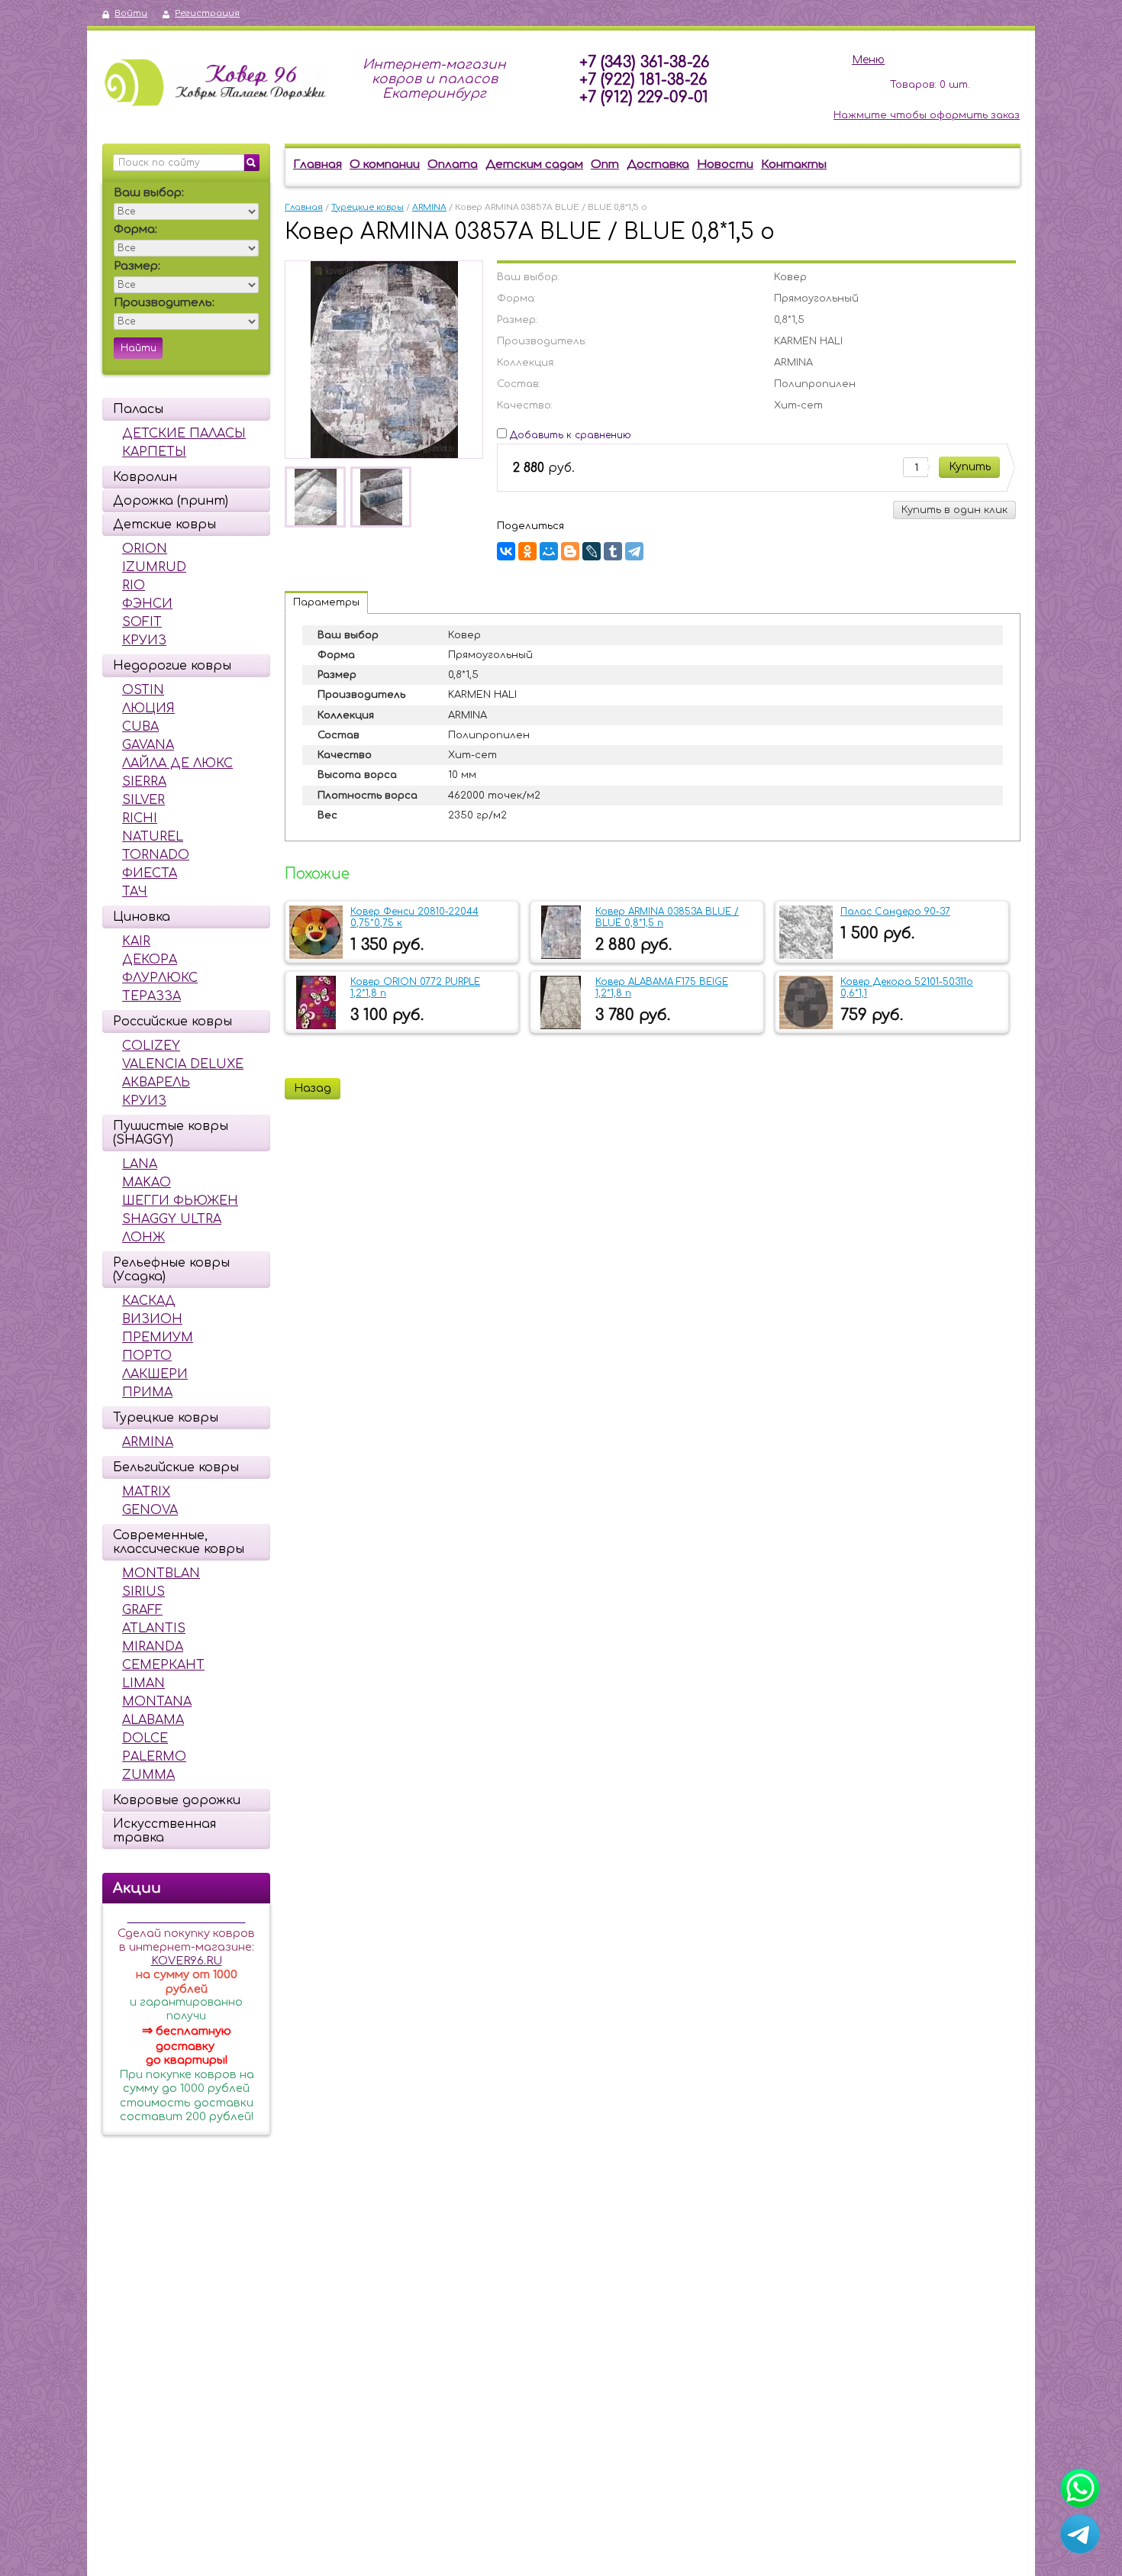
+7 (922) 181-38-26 (643, 80)
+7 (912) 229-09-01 (644, 97)
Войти (131, 13)
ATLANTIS (154, 1629)
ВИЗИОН (152, 1319)
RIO (134, 586)
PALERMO (154, 1757)
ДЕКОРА (150, 960)
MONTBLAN (161, 1574)
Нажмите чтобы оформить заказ (927, 115)
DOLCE (145, 1738)
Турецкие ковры (166, 1418)
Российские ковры (172, 1022)
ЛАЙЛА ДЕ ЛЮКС (177, 763)
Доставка (658, 165)
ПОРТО (147, 1356)
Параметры (326, 602)
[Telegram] (634, 551)
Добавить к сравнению (569, 435)
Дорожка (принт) (171, 501)
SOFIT (142, 622)
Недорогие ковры (172, 666)
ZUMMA (148, 1775)
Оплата (453, 165)
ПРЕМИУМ (158, 1338)
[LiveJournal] (592, 551)
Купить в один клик (954, 510)
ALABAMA (153, 1720)
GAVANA (148, 745)
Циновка (142, 917)
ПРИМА (147, 1393)
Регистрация (207, 13)
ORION (145, 549)
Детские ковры (164, 525)
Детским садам (534, 165)
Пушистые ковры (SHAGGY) (171, 1133)
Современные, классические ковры (179, 1542)
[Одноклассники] (527, 551)
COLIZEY (151, 1046)
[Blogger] (570, 551)
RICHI (140, 818)
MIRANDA (153, 1647)
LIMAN (143, 1683)
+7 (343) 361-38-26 (644, 62)
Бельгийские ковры (176, 1467)
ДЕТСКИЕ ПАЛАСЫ (184, 434)
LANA (140, 1164)
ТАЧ (135, 892)
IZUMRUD (154, 567)
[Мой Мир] (549, 551)
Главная (318, 165)
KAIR (136, 941)
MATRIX (146, 1492)
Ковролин (145, 477)
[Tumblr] (613, 551)
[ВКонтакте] (506, 551)
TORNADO (156, 855)
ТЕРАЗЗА (152, 996)
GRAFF (142, 1610)
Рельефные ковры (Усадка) (171, 1270)
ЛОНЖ (143, 1238)
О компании (385, 165)
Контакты (794, 165)
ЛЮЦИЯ (148, 709)
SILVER (143, 800)
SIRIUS (143, 1592)
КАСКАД (149, 1301)
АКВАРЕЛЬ (156, 1083)
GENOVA (150, 1510)
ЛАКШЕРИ (155, 1374)
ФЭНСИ (147, 604)
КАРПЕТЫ (154, 452)
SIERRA (144, 782)
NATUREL (153, 837)
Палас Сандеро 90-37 (895, 912)
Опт (605, 165)
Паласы (138, 409)
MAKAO (147, 1183)
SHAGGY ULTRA (172, 1219)
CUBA (140, 727)
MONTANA (157, 1702)
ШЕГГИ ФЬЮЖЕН (180, 1201)
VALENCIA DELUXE (183, 1064)
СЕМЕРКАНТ (163, 1665)
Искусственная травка (164, 1831)
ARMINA (148, 1442)
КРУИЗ (144, 641)
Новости (725, 165)
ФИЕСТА (150, 873)
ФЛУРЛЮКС (160, 978)
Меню (868, 60)
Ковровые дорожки (177, 1800)
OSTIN (143, 690)
